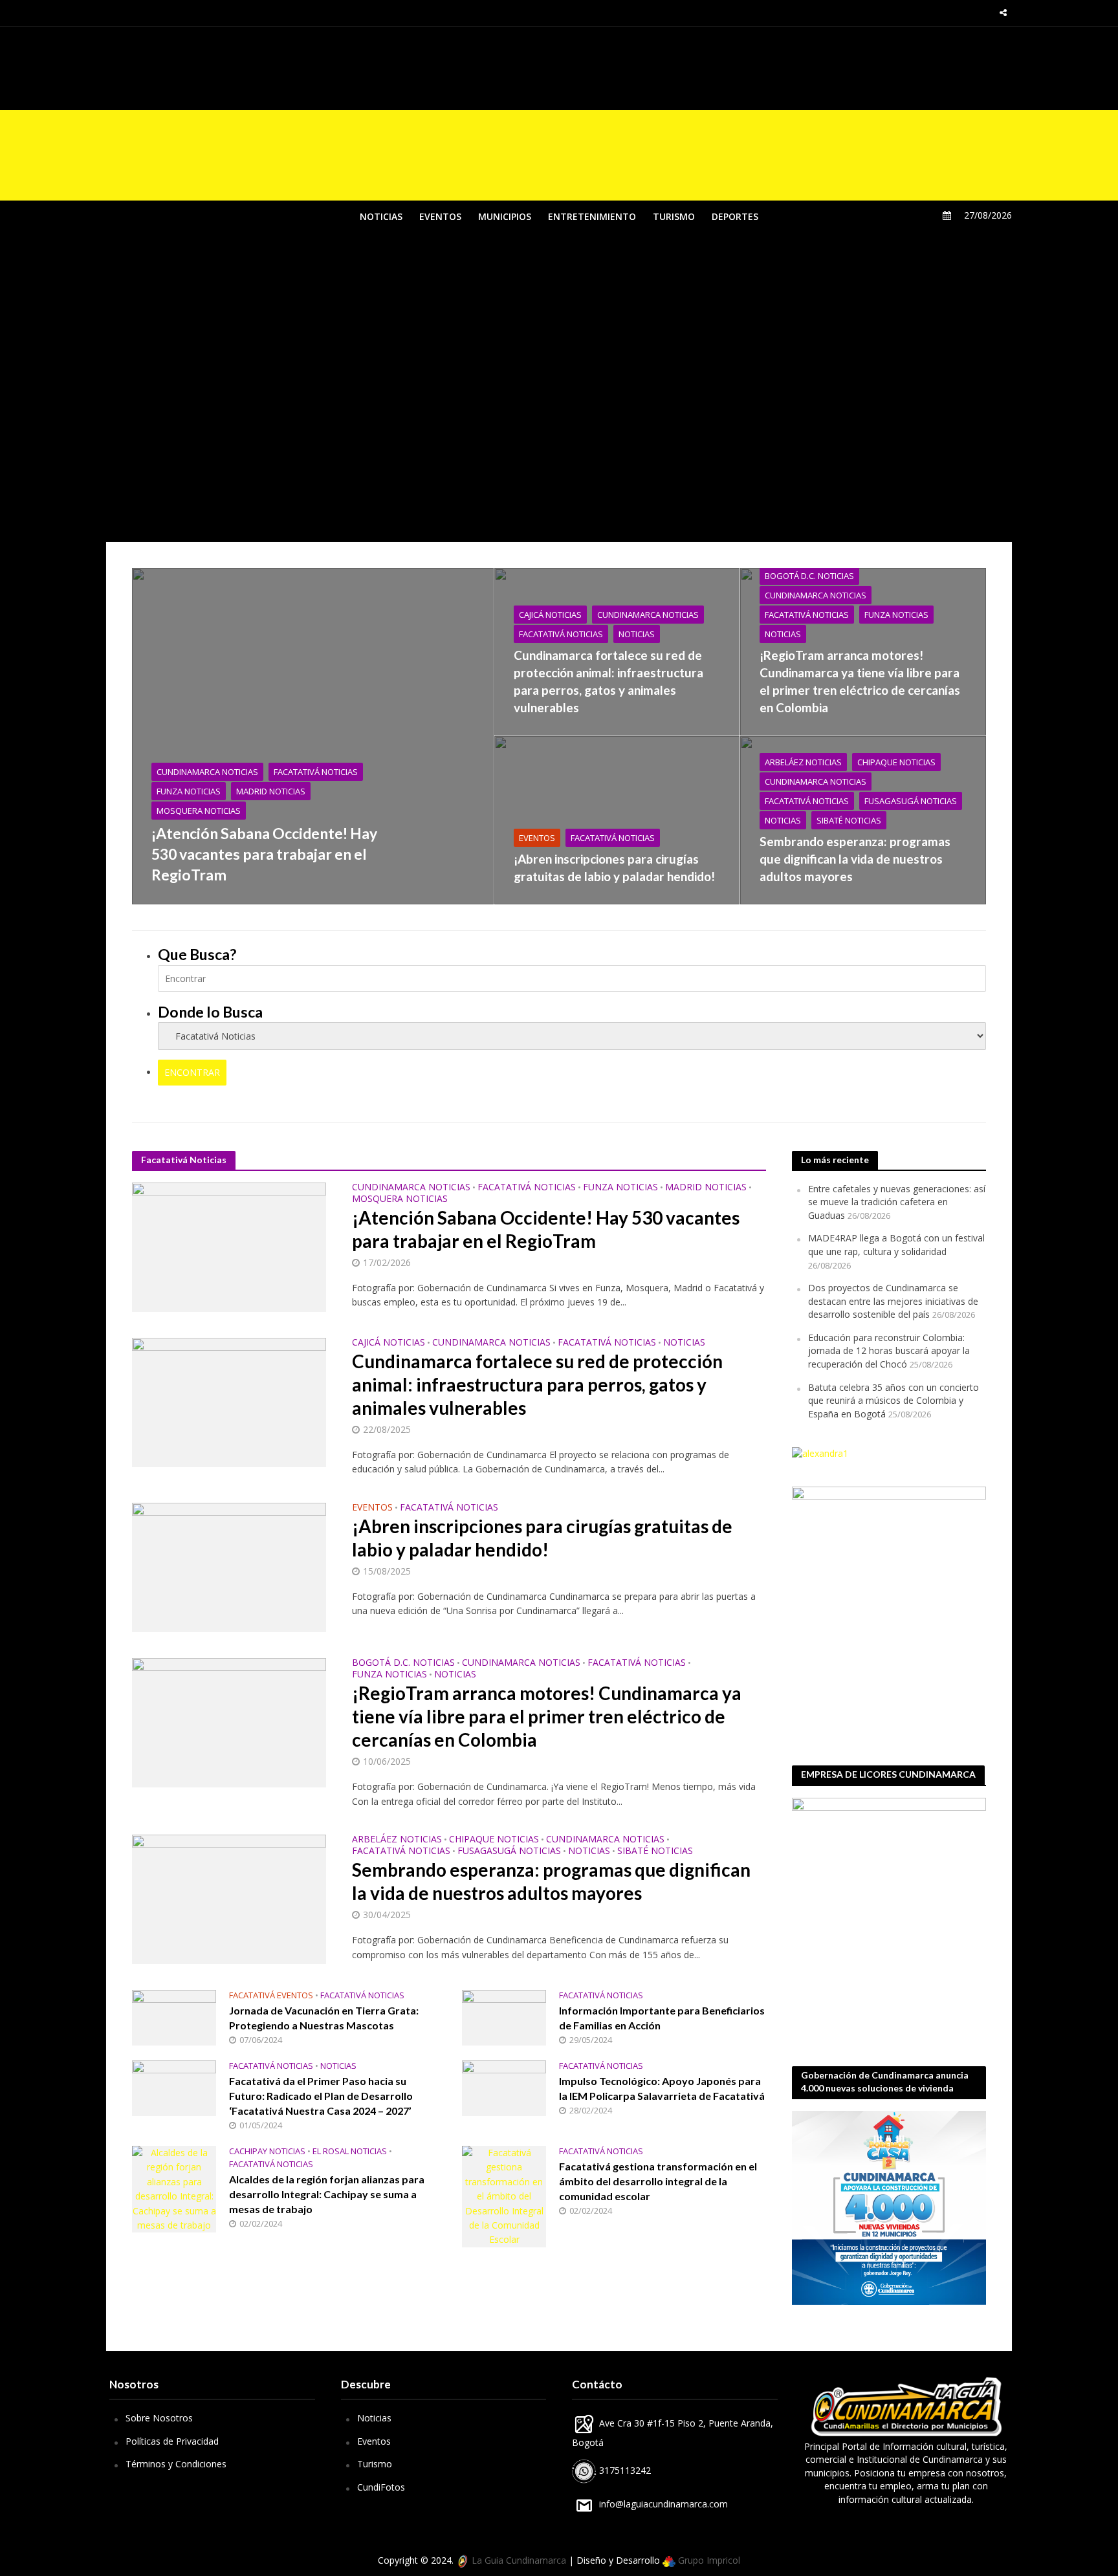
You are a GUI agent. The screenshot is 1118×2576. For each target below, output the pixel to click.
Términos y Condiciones (176, 2464)
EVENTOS (440, 216)
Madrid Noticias (271, 791)
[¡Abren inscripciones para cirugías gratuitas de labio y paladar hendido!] (617, 820)
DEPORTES (735, 216)
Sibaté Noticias (849, 820)
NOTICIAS (381, 216)
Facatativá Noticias (316, 772)
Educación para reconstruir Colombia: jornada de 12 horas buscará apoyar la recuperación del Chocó (889, 1351)
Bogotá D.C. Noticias (809, 576)
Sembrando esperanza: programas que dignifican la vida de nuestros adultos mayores (855, 859)
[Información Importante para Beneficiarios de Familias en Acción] (504, 2017)
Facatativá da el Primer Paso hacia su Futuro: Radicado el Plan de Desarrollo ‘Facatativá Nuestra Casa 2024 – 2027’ (321, 2096)
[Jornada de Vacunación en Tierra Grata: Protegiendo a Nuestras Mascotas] (174, 2017)
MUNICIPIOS (505, 216)
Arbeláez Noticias (803, 762)
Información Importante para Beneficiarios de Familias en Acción (662, 2018)
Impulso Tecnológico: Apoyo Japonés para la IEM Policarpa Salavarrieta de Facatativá (662, 2088)
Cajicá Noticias (550, 615)
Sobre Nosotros (159, 2418)
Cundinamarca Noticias (207, 772)
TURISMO (674, 216)
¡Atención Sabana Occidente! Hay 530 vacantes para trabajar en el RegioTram (264, 854)
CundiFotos (381, 2487)
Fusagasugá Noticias (911, 801)
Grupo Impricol (708, 2560)
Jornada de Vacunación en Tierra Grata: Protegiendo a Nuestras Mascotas (324, 2018)
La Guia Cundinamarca (518, 2560)
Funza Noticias (189, 791)
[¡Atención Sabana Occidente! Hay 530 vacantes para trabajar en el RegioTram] (313, 736)
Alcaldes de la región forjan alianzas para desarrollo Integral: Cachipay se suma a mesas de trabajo (327, 2194)
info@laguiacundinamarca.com (663, 2504)
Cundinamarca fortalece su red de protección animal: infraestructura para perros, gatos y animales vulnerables (608, 681)
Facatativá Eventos (271, 1995)
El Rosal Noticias (350, 2151)
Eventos (374, 2441)
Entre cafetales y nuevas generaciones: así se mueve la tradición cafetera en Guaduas (897, 1202)
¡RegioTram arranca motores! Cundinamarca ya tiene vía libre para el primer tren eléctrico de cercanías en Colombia (860, 681)
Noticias (374, 2418)
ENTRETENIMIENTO (592, 216)
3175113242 (624, 2470)
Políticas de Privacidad (172, 2441)
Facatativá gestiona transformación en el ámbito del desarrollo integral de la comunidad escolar (658, 2181)
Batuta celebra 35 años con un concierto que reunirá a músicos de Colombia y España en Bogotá (893, 1401)
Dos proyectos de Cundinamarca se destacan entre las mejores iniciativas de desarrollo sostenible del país (893, 1301)
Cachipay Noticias (267, 2151)
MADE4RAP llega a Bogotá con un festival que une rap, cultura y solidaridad (896, 1245)
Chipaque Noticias (896, 762)
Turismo (375, 2464)
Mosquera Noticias (199, 811)
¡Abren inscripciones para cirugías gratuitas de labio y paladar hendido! (614, 868)
